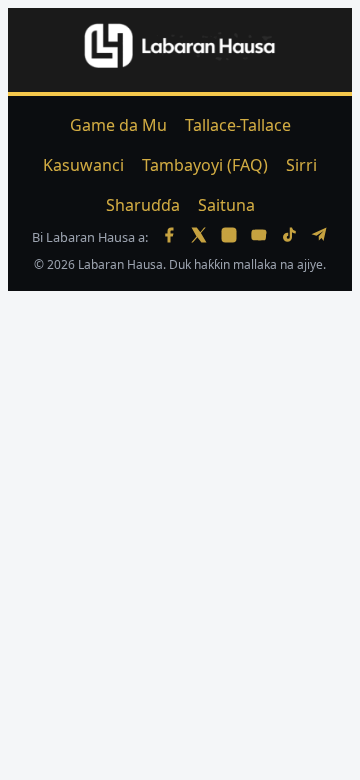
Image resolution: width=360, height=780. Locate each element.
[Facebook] (169, 237)
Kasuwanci (83, 165)
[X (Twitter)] (199, 237)
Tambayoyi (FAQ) (205, 165)
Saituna (226, 205)
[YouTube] (259, 237)
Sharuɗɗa (143, 205)
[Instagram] (229, 237)
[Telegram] (319, 237)
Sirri (301, 165)
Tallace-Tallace (238, 125)
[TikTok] (289, 237)
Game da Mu (118, 125)
